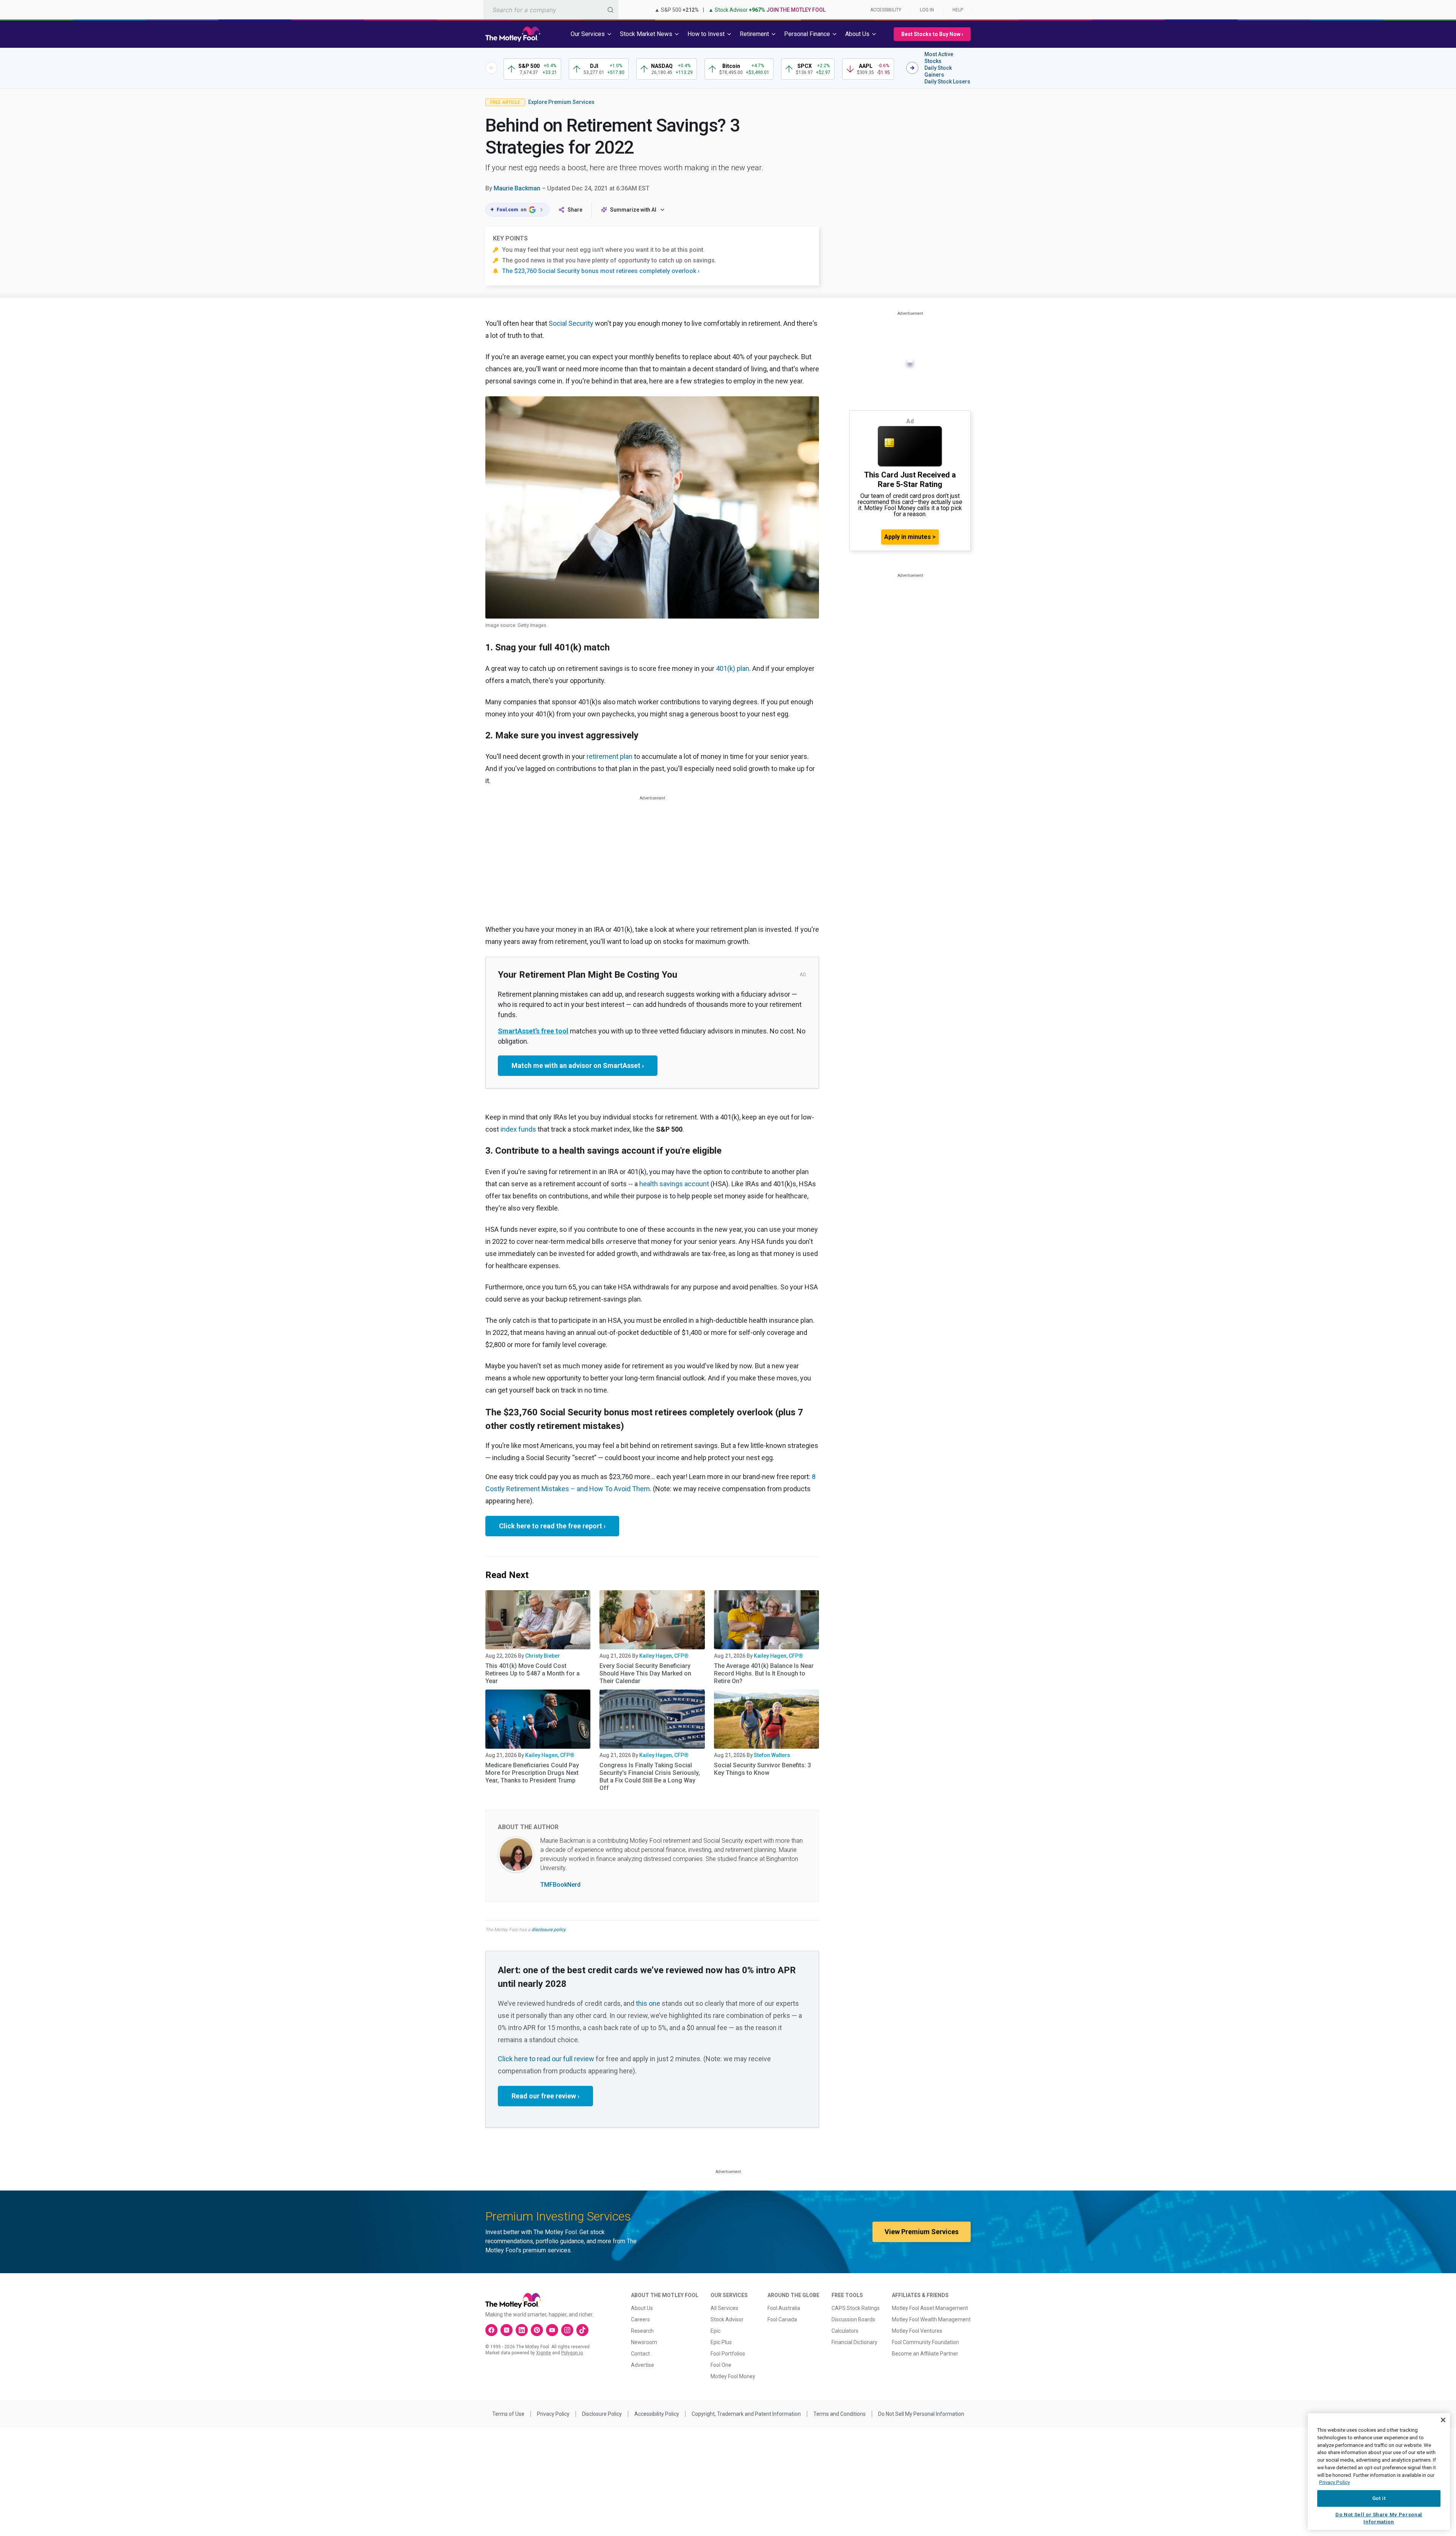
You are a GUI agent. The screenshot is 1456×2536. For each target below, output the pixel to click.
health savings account (674, 1184)
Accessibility (886, 10)
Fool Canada (782, 2319)
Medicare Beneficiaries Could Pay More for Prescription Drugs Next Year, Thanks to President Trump (532, 1773)
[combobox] (551, 10)
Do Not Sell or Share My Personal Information (1379, 2518)
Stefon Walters (772, 1755)
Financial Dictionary (854, 2342)
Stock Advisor (727, 2319)
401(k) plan (733, 668)
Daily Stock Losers (947, 82)
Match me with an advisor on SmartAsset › (578, 1065)
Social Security (571, 323)
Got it (1379, 2498)
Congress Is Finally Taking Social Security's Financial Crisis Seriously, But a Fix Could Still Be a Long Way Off (650, 1777)
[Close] (1443, 2420)
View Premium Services (922, 2232)
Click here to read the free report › (552, 1526)
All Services (724, 2308)
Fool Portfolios (728, 2354)
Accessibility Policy (657, 2414)
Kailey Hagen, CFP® (664, 1656)
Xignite (544, 2353)
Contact (640, 2354)
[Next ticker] (912, 68)
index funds (518, 1129)
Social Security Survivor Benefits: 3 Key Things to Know (763, 1769)
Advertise (642, 2365)
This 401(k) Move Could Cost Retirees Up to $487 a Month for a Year (533, 1673)
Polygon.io (572, 2353)
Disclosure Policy (602, 2414)
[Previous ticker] (491, 68)
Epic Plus (721, 2342)
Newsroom (644, 2342)
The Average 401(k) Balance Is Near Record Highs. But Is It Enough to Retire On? (764, 1673)
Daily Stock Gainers (938, 71)
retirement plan (610, 756)
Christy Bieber (543, 1656)
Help (958, 10)
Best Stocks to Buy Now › (932, 34)
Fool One (721, 2365)
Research (642, 2331)
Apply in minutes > (910, 537)
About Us (642, 2308)
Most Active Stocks (939, 58)
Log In (927, 10)
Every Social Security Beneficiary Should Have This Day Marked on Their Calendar (645, 1673)
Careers (640, 2319)
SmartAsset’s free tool (533, 1031)
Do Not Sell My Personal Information (921, 2414)
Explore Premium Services (561, 102)
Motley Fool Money (733, 2376)
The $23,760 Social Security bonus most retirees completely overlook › (601, 271)
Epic (715, 2331)
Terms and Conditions (839, 2414)
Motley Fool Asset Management (930, 2308)
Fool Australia (784, 2308)
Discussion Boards (853, 2319)
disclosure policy (548, 1930)
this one (648, 2003)
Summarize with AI (633, 210)
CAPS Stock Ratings (856, 2308)
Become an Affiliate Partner (925, 2354)
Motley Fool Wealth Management (931, 2319)
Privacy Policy (553, 2414)
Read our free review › (545, 2096)
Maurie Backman (517, 188)
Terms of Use (508, 2414)
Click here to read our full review (546, 2059)
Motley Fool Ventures (917, 2331)
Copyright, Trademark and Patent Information (746, 2414)
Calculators (845, 2331)
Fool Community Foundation (925, 2342)
